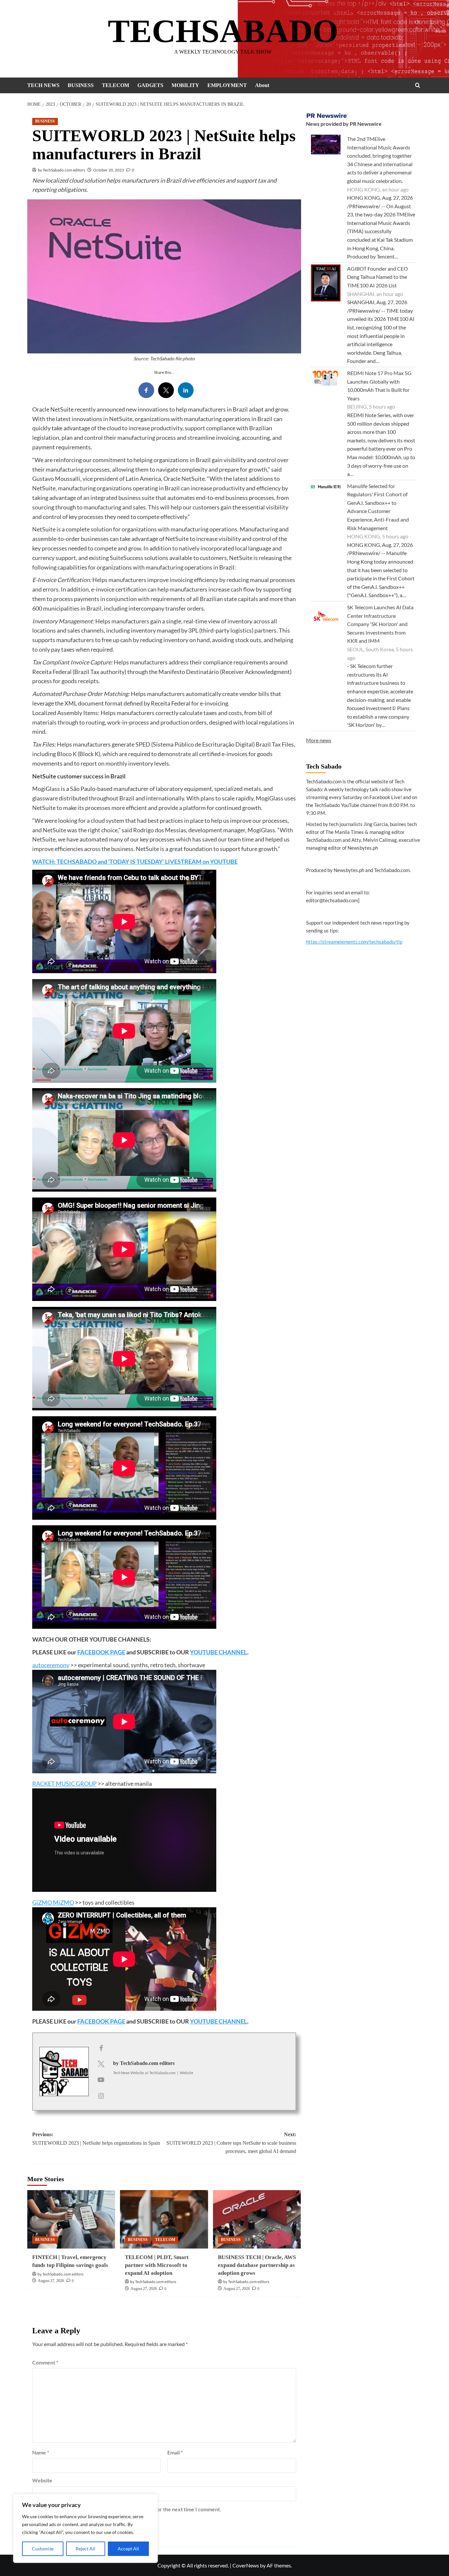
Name (41, 2452)
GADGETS (150, 85)
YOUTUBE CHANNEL (219, 1652)
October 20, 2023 (108, 170)
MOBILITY (185, 85)
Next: (231, 2143)
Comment (45, 2362)
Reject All (85, 2549)
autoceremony (51, 1665)
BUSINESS (81, 85)
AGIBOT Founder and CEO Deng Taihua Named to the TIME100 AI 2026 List (378, 277)
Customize (43, 2549)
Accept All (128, 2549)
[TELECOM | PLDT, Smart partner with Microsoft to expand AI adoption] (164, 2219)
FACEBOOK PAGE (101, 1652)
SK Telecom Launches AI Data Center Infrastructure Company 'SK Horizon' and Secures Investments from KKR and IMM (380, 624)
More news (319, 740)
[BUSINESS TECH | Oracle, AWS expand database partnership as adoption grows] (257, 2219)
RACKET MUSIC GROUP (64, 1783)
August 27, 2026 (51, 2281)
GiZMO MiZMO (53, 1902)
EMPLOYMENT (227, 85)
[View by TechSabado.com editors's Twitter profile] (101, 2064)
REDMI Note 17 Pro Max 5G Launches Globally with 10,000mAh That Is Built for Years (379, 386)
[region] (85, 2528)
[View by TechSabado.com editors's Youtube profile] (101, 2079)
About (262, 85)
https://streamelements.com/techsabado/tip (354, 942)
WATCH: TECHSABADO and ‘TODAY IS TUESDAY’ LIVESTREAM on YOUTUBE (135, 862)
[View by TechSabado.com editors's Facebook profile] (101, 2048)
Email (175, 2452)
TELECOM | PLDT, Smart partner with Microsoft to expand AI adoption (157, 2265)
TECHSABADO (223, 31)
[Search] (418, 85)
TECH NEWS (43, 85)
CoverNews (246, 2565)
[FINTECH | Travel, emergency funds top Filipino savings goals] (71, 2219)
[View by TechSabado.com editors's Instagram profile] (101, 2095)
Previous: (96, 2139)
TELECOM (116, 85)
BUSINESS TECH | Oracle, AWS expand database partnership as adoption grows (257, 2265)
